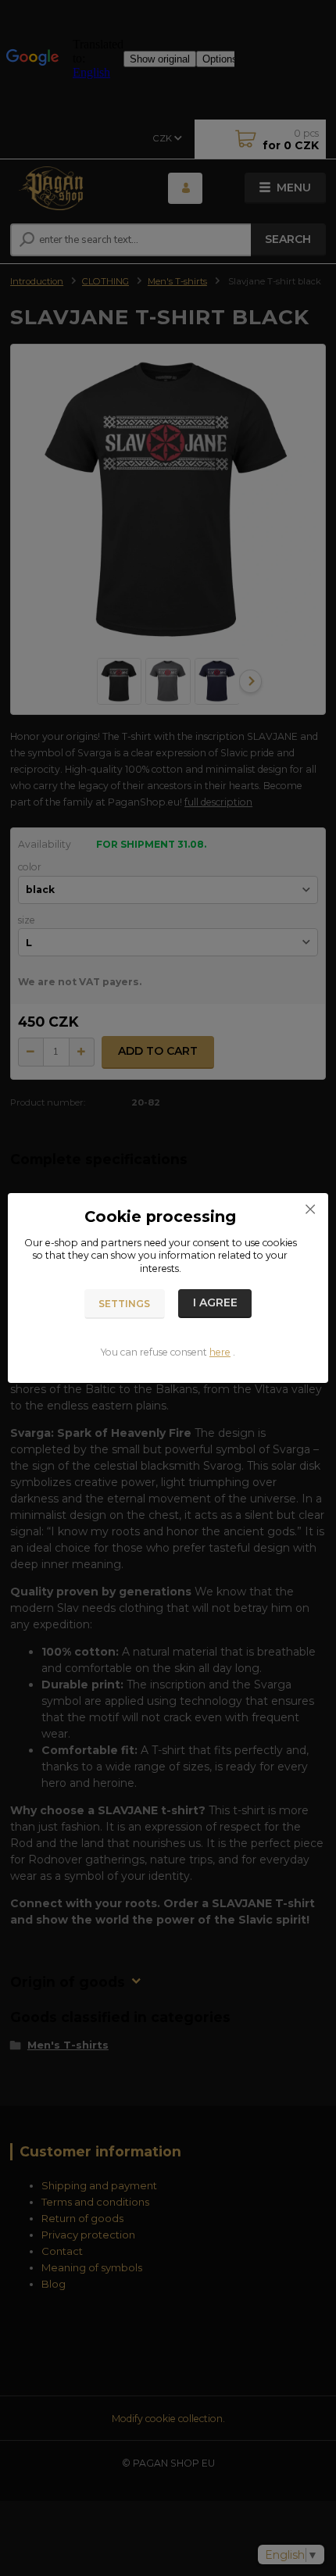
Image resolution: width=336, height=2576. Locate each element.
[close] (310, 1209)
